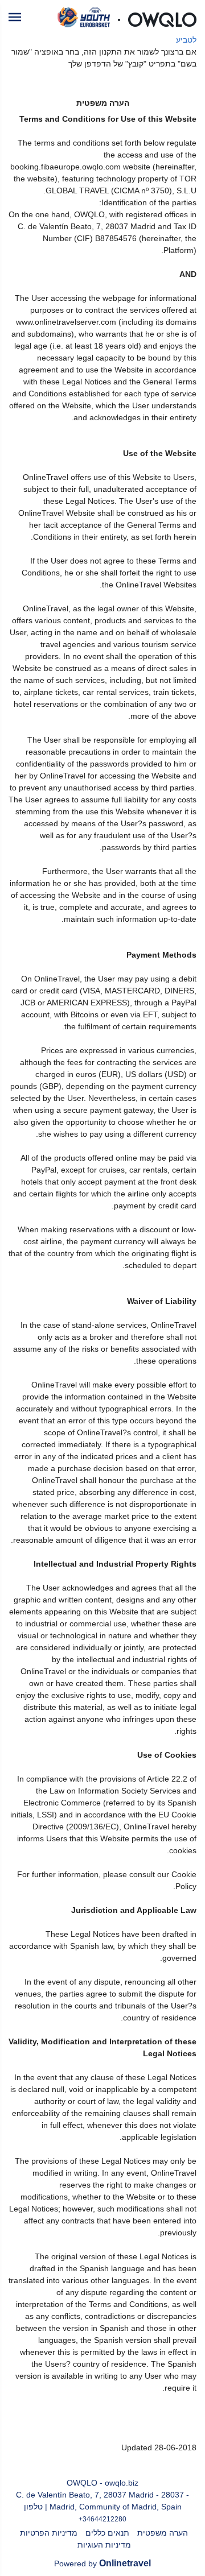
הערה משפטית (163, 2533)
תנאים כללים (107, 2533)
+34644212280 (102, 2519)
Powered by (102, 2563)
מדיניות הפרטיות (49, 2533)
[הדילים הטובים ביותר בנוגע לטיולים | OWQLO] (127, 17)
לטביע (186, 40)
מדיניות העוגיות (104, 2545)
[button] (15, 17)
